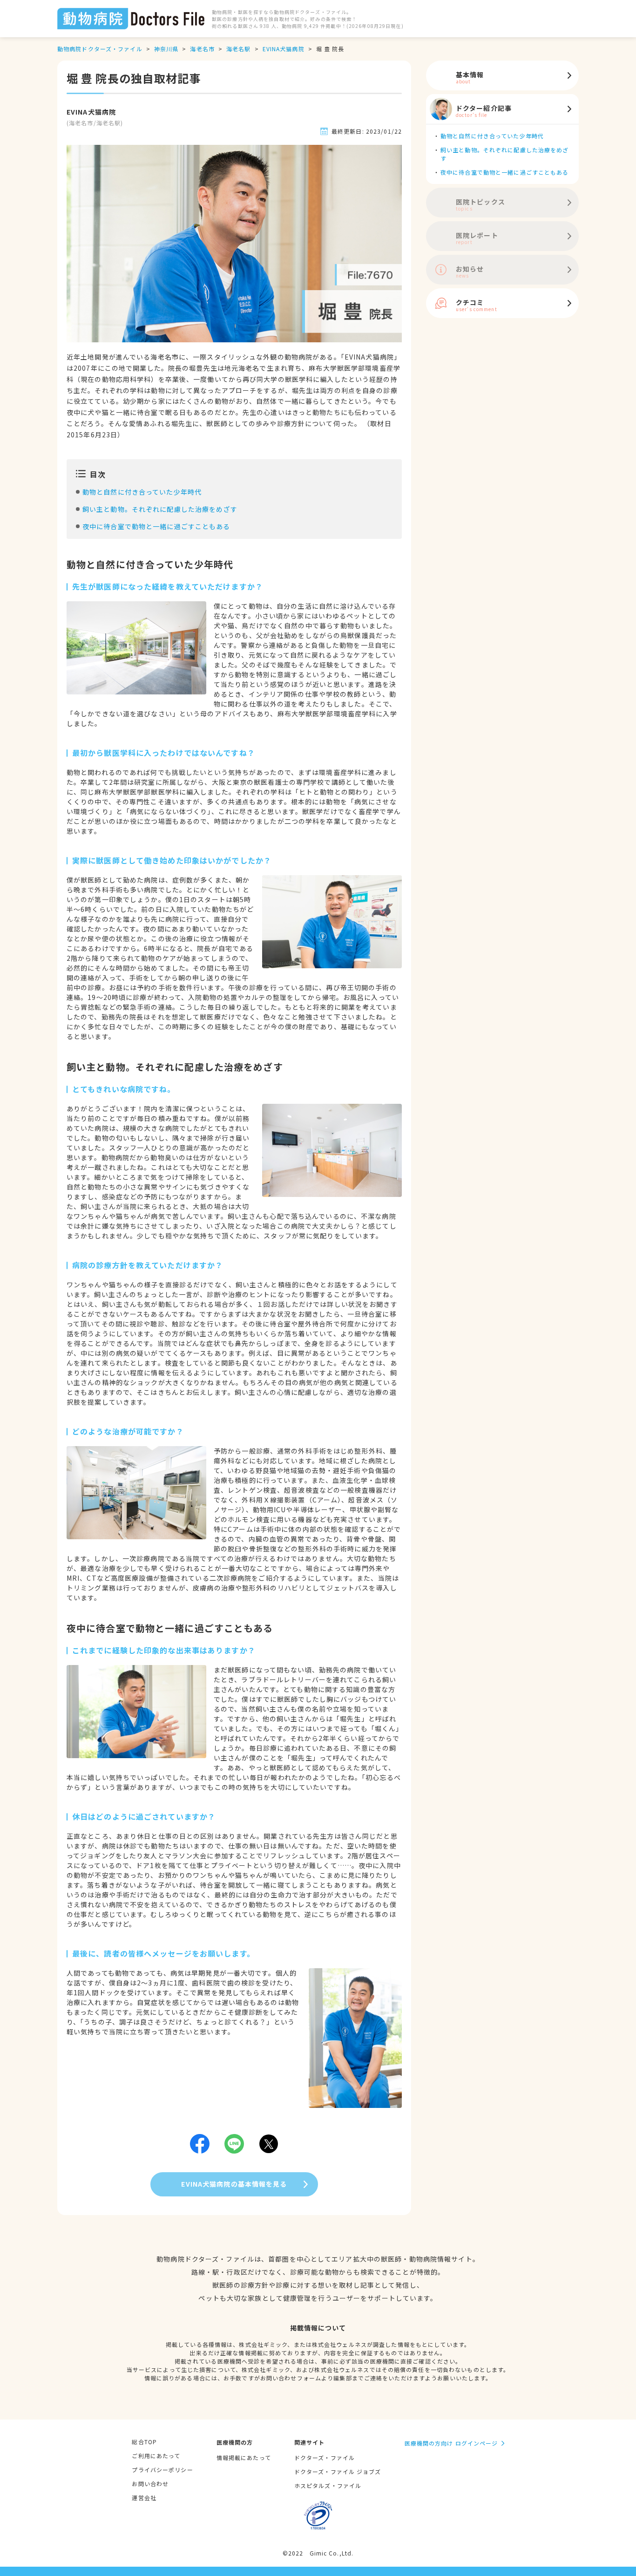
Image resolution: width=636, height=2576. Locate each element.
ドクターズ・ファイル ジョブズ (338, 2471)
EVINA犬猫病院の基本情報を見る (234, 2184)
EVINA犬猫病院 (284, 49)
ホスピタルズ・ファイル (328, 2485)
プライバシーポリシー (162, 2470)
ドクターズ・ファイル (325, 2457)
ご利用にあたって (156, 2456)
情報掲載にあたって (244, 2457)
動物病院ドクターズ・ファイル (100, 49)
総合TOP (144, 2442)
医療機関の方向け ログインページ (451, 2443)
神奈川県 (166, 49)
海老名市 (202, 49)
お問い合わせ (150, 2484)
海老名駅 (238, 49)
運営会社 (144, 2498)
